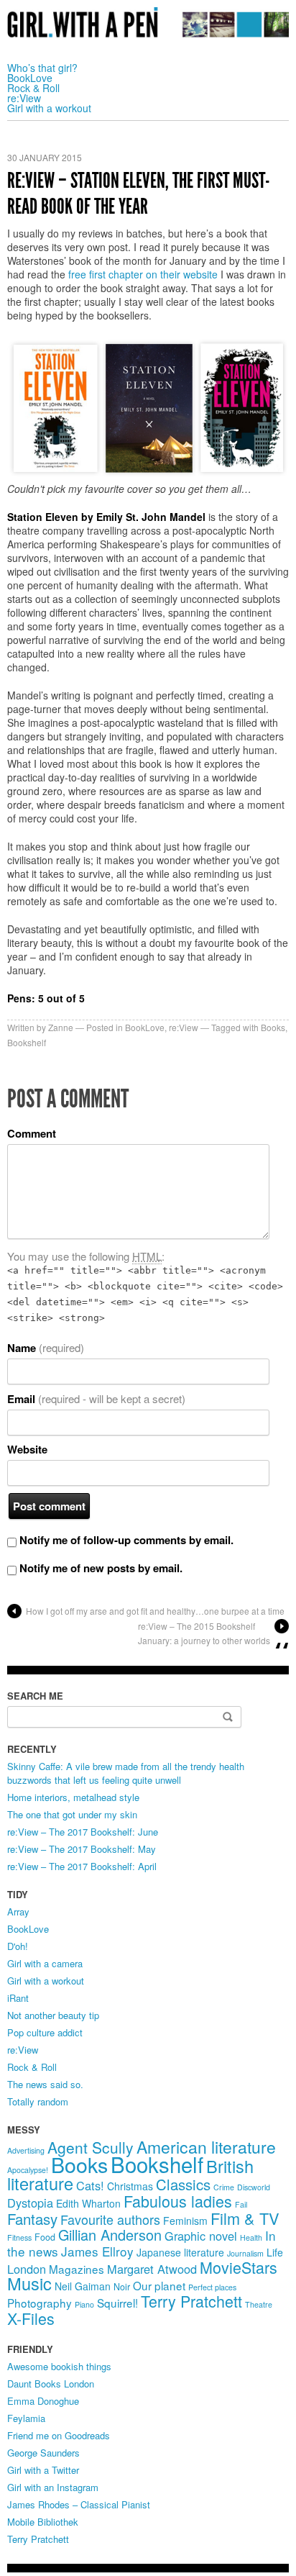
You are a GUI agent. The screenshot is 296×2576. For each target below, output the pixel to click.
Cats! (90, 2185)
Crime (224, 2187)
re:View (24, 98)
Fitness (19, 2237)
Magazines (77, 2269)
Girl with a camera (45, 1963)
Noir (122, 2287)
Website (27, 1450)
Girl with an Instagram (53, 2487)
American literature (206, 2147)
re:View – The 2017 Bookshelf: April (82, 1866)
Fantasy (32, 2219)
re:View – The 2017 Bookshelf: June (83, 1832)
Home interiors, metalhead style (73, 1797)
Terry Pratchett (191, 2301)
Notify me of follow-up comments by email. (126, 1540)
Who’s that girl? (42, 68)
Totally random (38, 2101)
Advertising (26, 2150)
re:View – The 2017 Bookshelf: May (82, 1849)
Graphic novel (201, 2236)
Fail (241, 2204)
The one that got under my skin (72, 1814)
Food (45, 2237)
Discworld (254, 2187)
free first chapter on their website (143, 274)
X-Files (31, 2318)
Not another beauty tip (53, 2015)
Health (251, 2237)
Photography (40, 2303)
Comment (32, 1134)
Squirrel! (117, 2303)
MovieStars (239, 2267)
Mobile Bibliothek (43, 2522)
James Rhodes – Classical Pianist (79, 2504)
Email (96, 1399)
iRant (18, 1998)
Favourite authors (110, 2219)
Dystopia (30, 2203)
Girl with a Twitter (43, 2470)
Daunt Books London (51, 2384)
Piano (84, 2304)
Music (29, 2283)
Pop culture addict (45, 2032)
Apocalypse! (28, 2170)
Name (46, 1348)
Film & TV (245, 2218)
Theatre (259, 2304)
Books (273, 1027)
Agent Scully (91, 2147)
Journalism (245, 2253)
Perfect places (212, 2287)
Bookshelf (27, 1042)
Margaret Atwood (152, 2269)
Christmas (130, 2186)
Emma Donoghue (43, 2401)
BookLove (30, 78)
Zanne (61, 1027)
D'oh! (18, 1946)
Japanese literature (180, 2252)
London (27, 2269)
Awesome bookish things (59, 2366)
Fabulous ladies (178, 2201)
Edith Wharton (88, 2203)
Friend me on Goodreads (59, 2435)
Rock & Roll (33, 88)
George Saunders (43, 2453)
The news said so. (45, 2084)
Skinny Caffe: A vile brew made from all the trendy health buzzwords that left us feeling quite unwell (126, 1773)
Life (275, 2252)
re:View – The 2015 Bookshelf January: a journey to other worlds (204, 1633)
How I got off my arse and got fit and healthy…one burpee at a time (155, 1611)
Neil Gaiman (83, 2286)
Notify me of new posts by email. (101, 1568)
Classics (183, 2184)
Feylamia (26, 2418)
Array (18, 1911)
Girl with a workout (49, 108)
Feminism (185, 2221)
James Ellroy (97, 2251)
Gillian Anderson (110, 2235)
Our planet (159, 2285)
